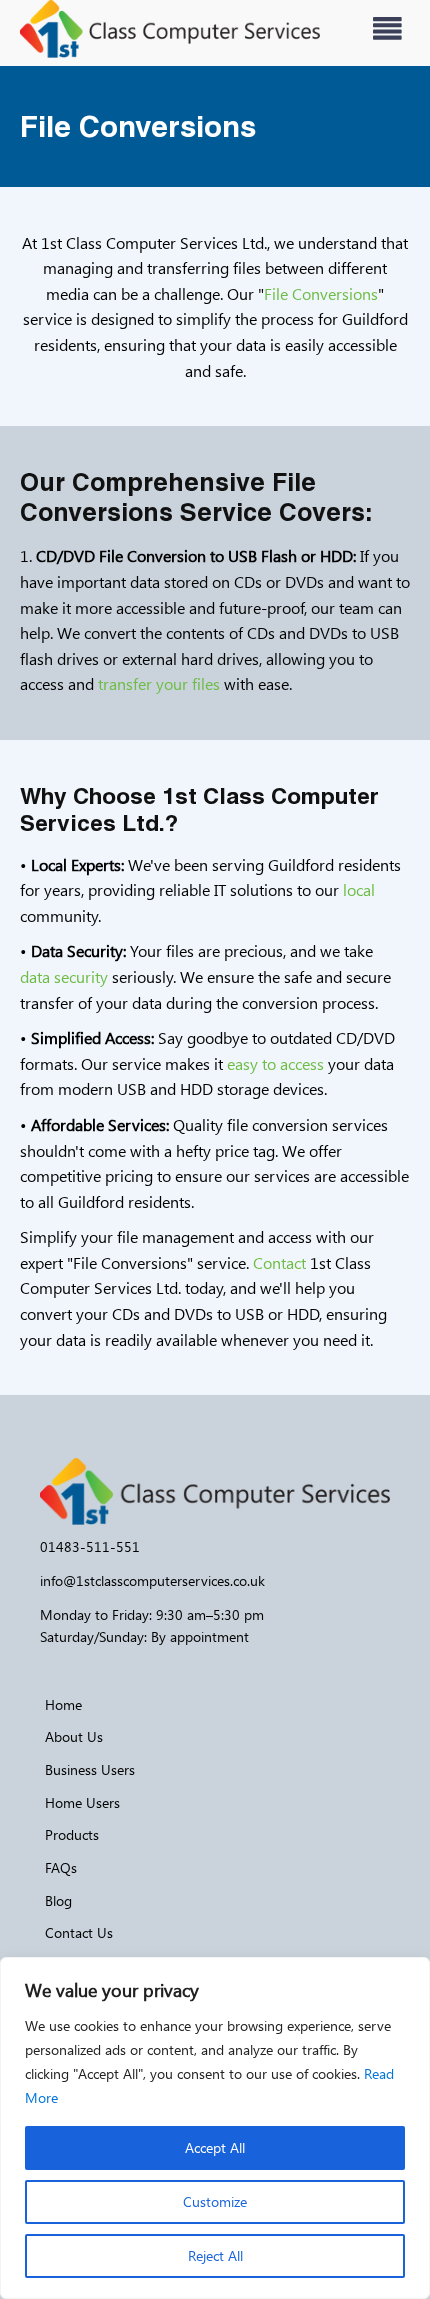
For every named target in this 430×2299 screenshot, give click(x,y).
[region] (215, 2128)
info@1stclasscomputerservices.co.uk (152, 1580)
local (359, 889)
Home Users (82, 1802)
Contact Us (79, 1932)
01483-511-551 (90, 1546)
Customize (215, 2201)
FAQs (61, 1867)
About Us (74, 1736)
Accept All (215, 2147)
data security (64, 976)
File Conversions (321, 293)
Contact (279, 1262)
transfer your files (159, 683)
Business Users (90, 1769)
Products (72, 1834)
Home (63, 1704)
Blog (58, 1900)
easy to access (275, 1063)
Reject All (215, 2255)
